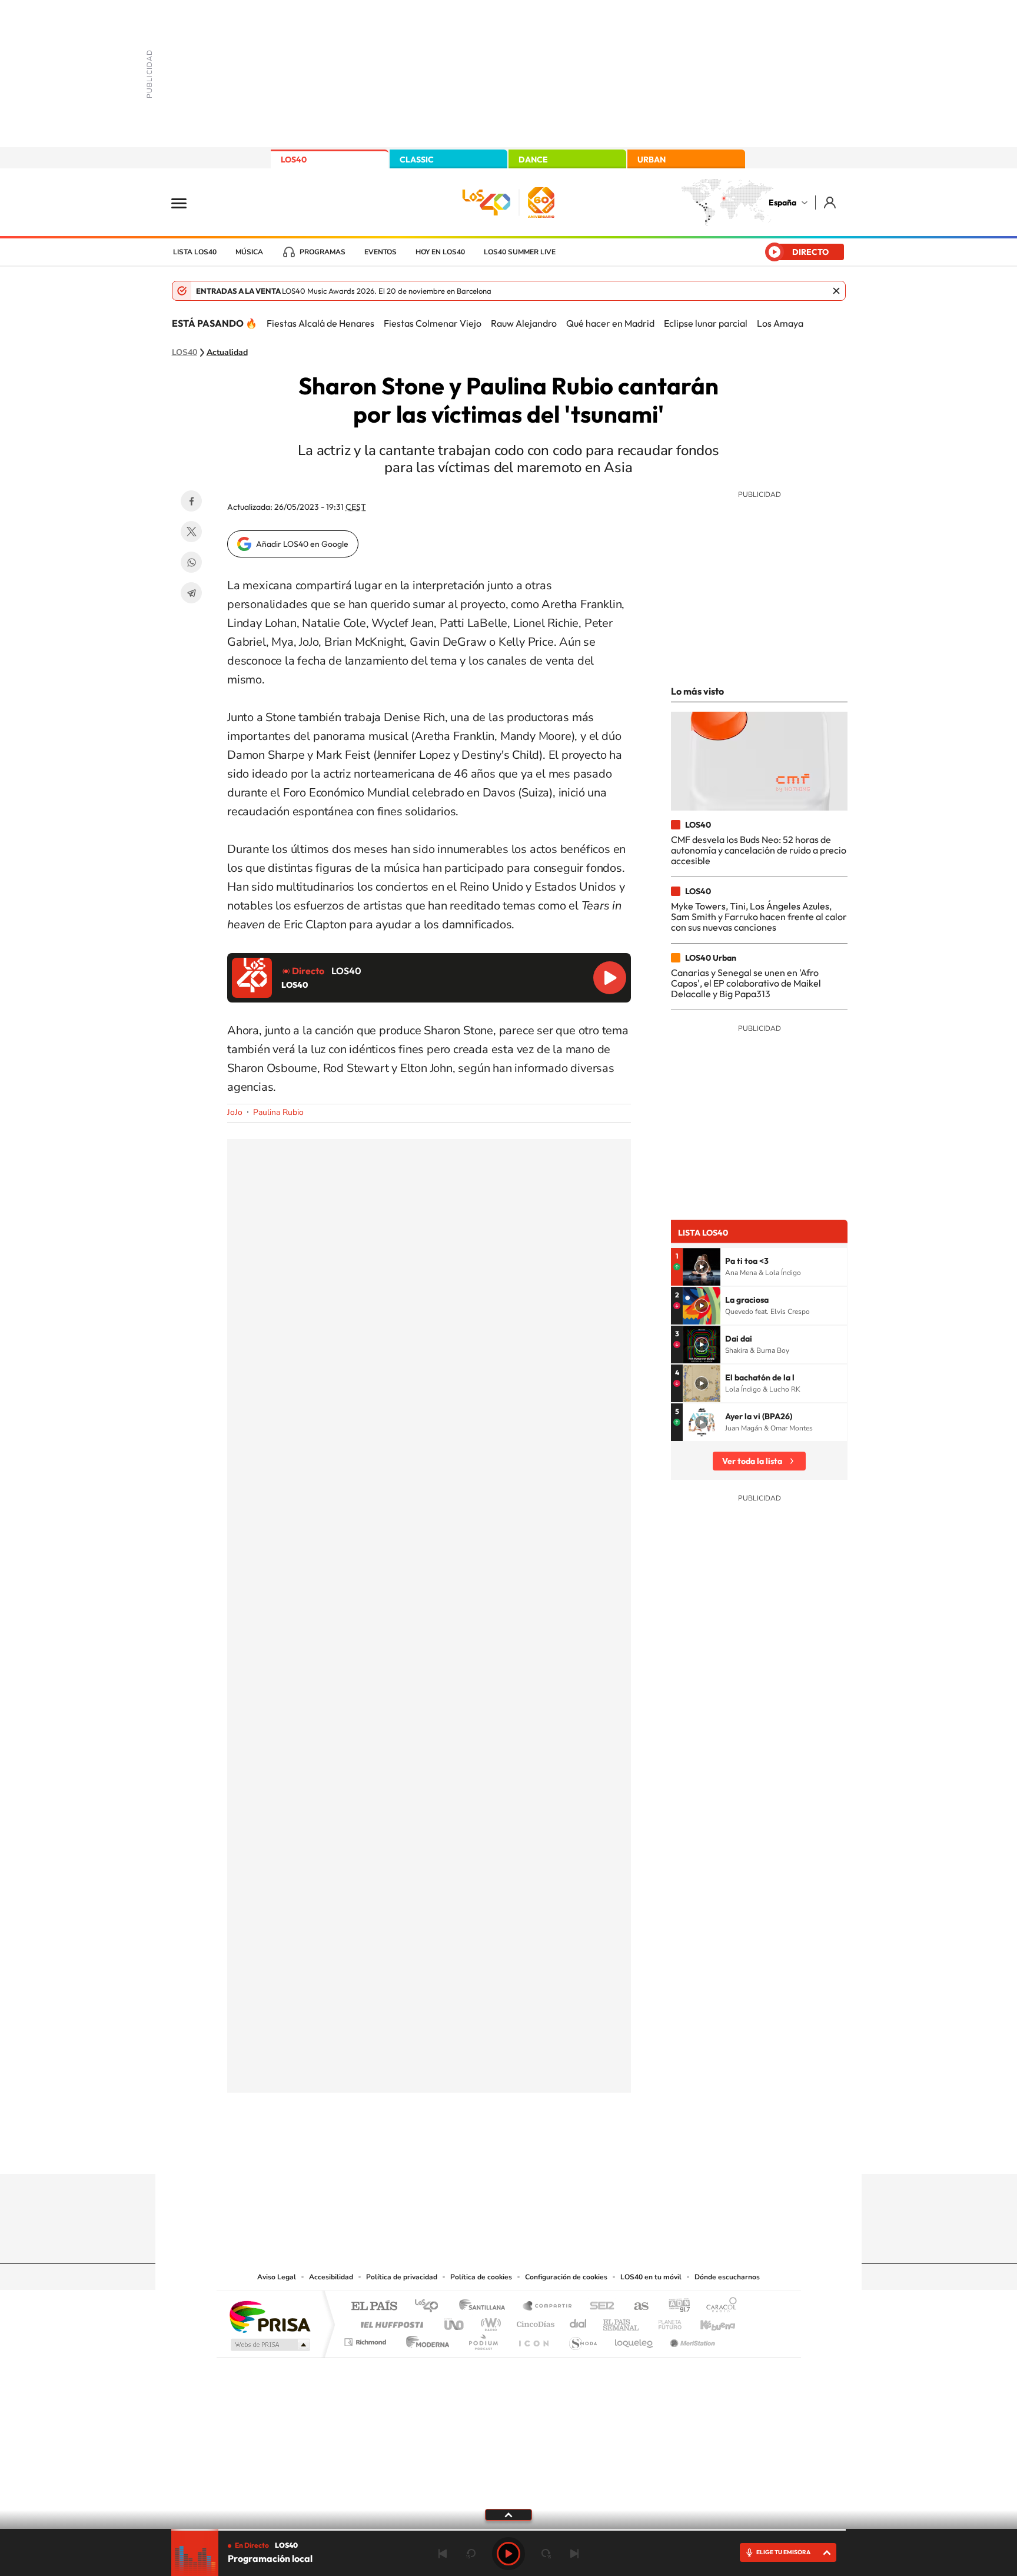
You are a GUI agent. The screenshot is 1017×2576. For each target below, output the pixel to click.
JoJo (235, 1112)
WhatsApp (191, 562)
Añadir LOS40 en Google (302, 544)
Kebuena (707, 2321)
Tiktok (461, 2151)
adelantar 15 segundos (546, 2554)
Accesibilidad (331, 2277)
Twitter (191, 532)
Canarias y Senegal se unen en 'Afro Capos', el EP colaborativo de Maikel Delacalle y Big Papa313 (746, 983)
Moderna (425, 2339)
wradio (489, 2321)
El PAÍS (374, 2307)
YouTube (485, 2151)
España (782, 203)
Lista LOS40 (195, 252)
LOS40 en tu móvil (651, 2277)
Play (508, 2554)
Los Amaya (780, 323)
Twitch (556, 2151)
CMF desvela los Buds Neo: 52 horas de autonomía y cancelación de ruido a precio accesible (759, 850)
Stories (579, 2151)
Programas (323, 252)
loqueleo (634, 2339)
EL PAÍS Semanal (622, 2321)
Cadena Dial (579, 2321)
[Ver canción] (702, 1267)
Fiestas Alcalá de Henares (320, 323)
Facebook (191, 501)
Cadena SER (599, 2307)
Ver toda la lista (752, 1461)
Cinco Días (534, 2321)
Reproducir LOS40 (610, 978)
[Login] (831, 202)
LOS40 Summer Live (520, 252)
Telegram (191, 593)
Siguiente (574, 2554)
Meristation (691, 2339)
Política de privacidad (402, 2277)
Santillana (486, 2307)
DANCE (533, 160)
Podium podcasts (483, 2339)
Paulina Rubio (278, 1112)
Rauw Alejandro (524, 323)
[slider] (508, 2530)
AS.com (636, 2307)
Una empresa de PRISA (270, 2316)
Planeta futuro (665, 2321)
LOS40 (294, 160)
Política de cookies (481, 2277)
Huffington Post (390, 2321)
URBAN (652, 160)
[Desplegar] (508, 2514)
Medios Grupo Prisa (269, 2345)
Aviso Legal (277, 2277)
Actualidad (227, 353)
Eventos (380, 252)
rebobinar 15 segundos (471, 2554)
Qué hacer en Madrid (610, 323)
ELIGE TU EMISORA (783, 2552)
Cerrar (836, 291)
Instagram (438, 2151)
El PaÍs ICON (533, 2339)
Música (249, 252)
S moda (582, 2339)
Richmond (367, 2339)
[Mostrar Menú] (187, 203)
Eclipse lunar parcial (706, 323)
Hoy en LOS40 (440, 252)
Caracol (718, 2307)
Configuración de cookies (566, 2277)
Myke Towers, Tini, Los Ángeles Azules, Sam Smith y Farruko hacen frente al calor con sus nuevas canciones (759, 917)
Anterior (443, 2554)
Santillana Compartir (548, 2307)
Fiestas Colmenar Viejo (433, 323)
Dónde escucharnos (727, 2277)
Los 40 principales (431, 2307)
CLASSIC (417, 160)
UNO (455, 2321)
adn (675, 2307)
